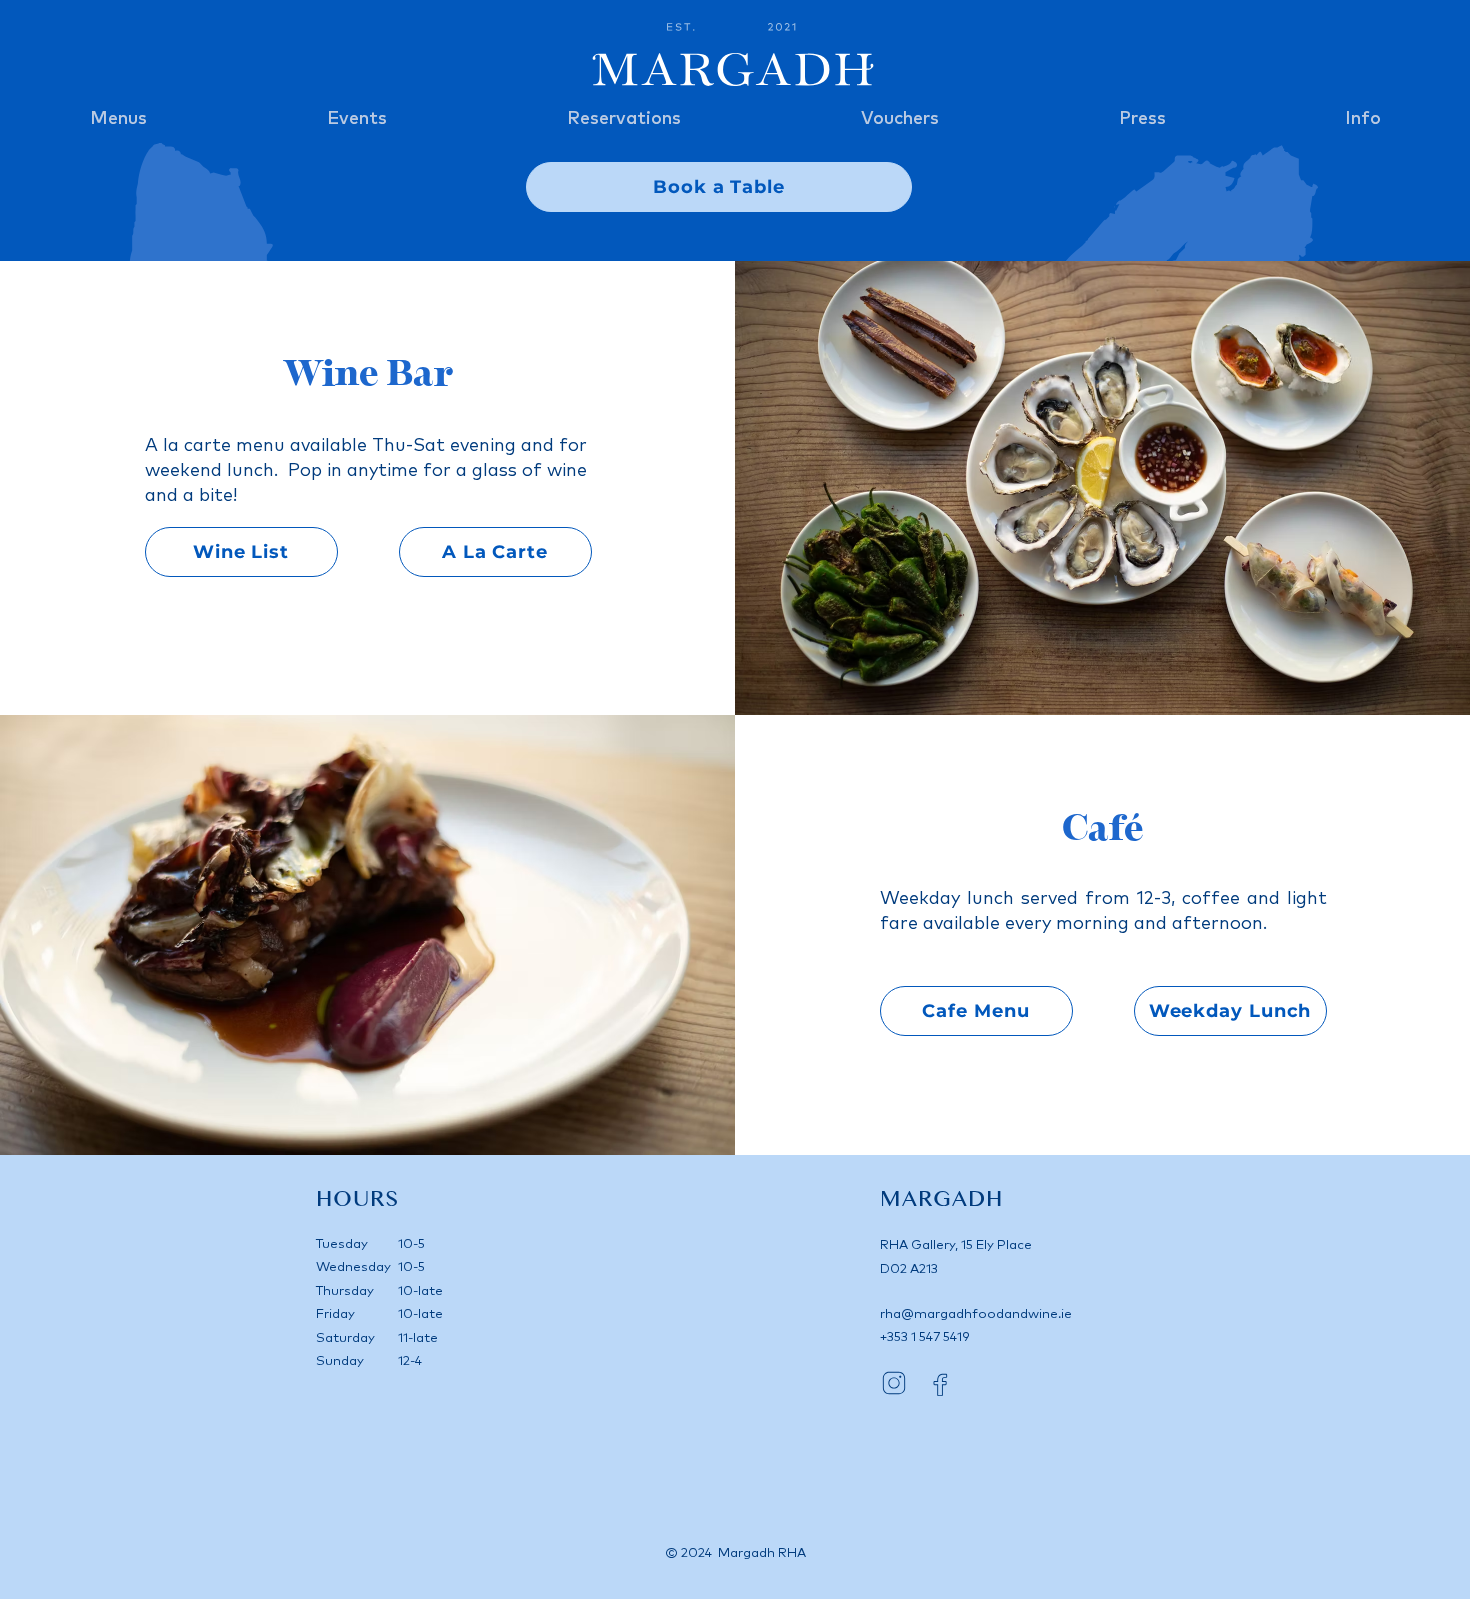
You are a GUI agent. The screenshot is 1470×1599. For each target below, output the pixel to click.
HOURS (357, 1200)
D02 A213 (909, 1269)
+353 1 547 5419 (925, 1337)
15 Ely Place (996, 1245)
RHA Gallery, (920, 1245)
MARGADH (941, 1200)
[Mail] (894, 1383)
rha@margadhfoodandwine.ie (976, 1314)
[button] (118, 119)
